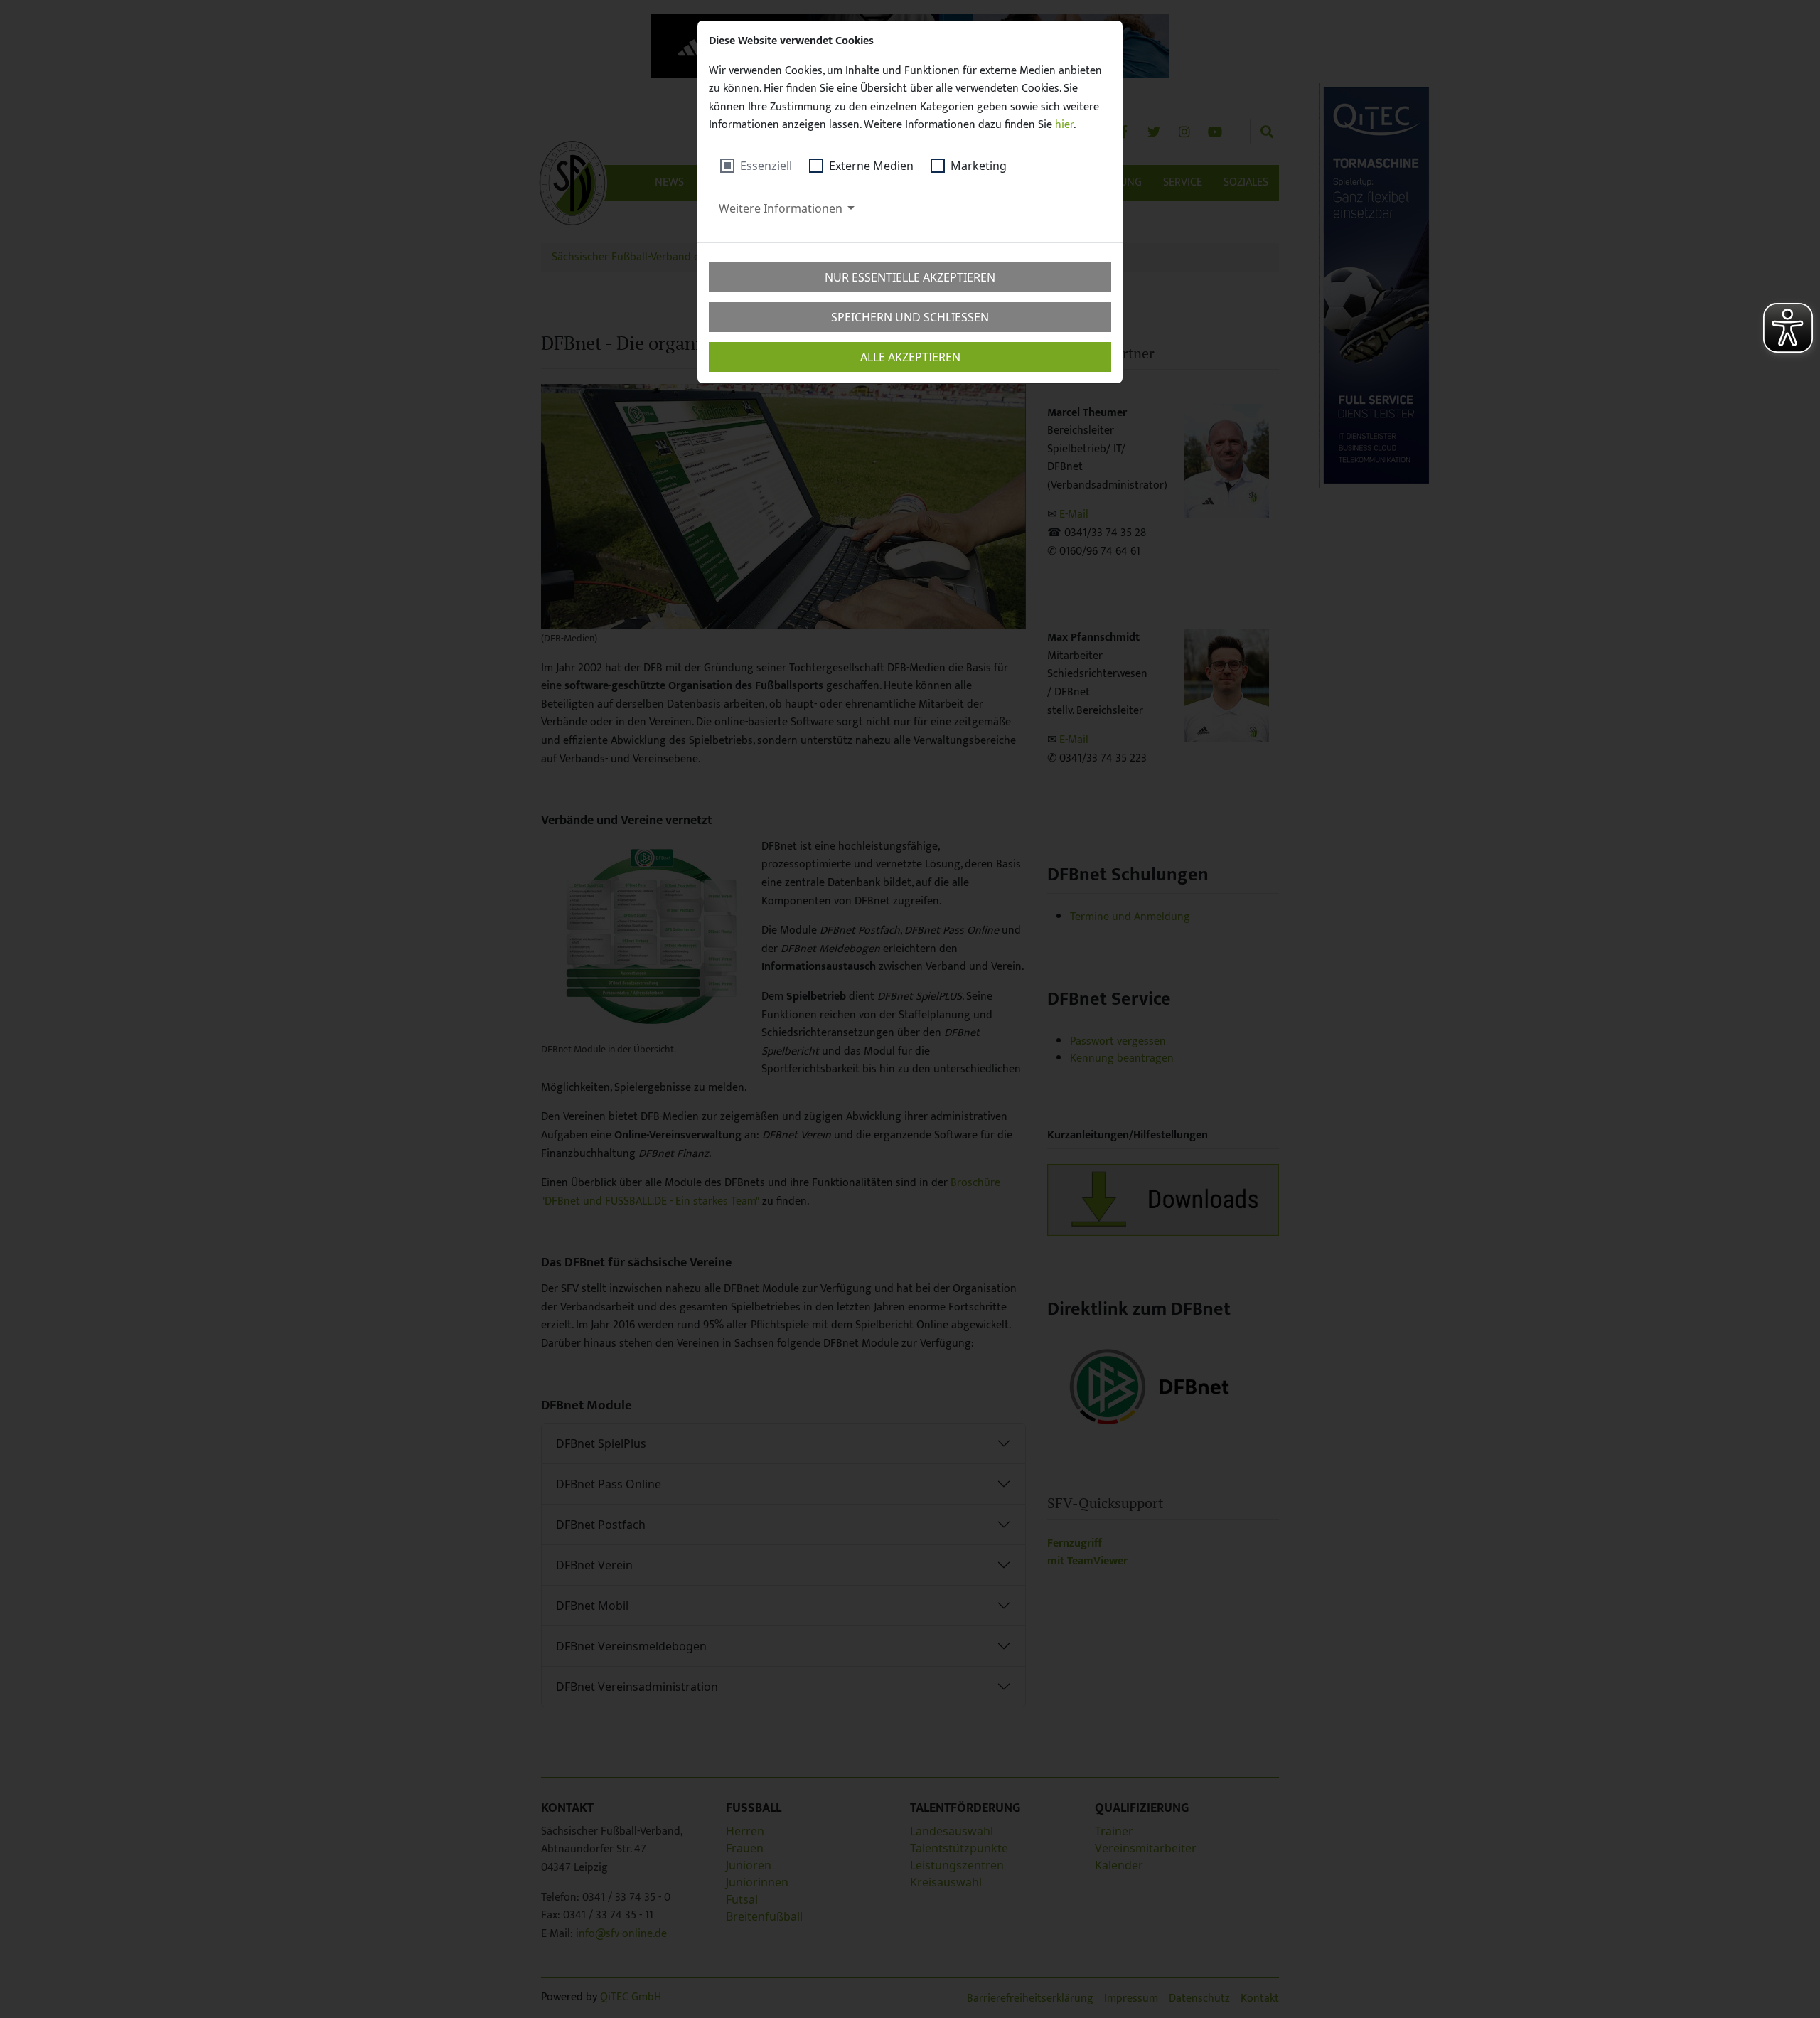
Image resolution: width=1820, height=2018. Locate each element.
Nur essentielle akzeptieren (910, 277)
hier (1064, 125)
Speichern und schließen (910, 317)
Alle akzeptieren (910, 357)
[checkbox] (756, 166)
